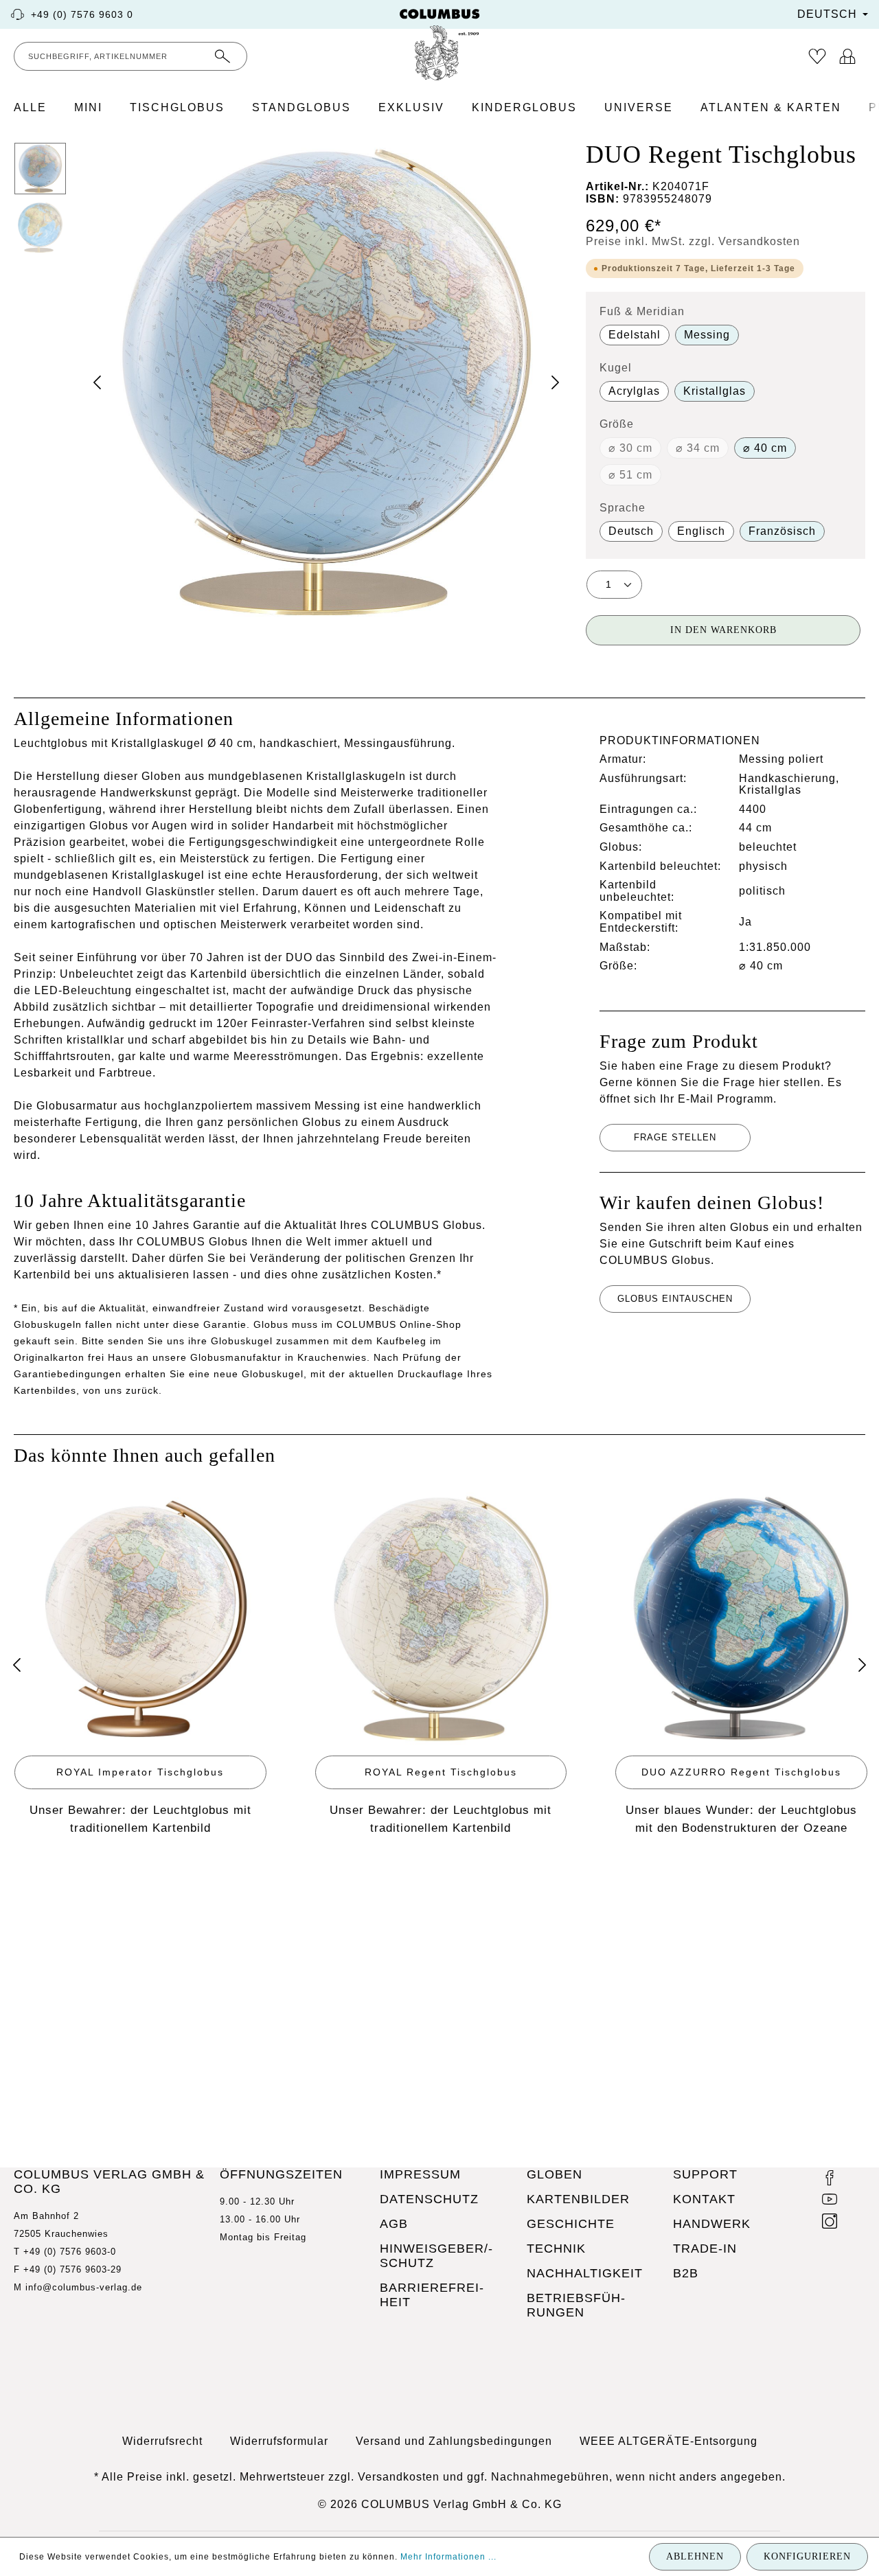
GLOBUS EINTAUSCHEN (675, 1299)
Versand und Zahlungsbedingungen (454, 2441)
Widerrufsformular (279, 2441)
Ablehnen (695, 2556)
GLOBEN (555, 2174)
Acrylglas (634, 391)
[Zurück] (17, 1665)
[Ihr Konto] (847, 56)
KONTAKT (704, 2199)
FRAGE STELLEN (675, 1137)
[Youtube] (830, 2201)
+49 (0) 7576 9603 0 (82, 14)
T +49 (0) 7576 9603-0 (65, 2252)
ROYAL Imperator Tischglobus (140, 1772)
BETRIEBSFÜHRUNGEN (576, 2305)
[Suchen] (223, 56)
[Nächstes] (555, 382)
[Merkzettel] (817, 56)
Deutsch (631, 531)
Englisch (701, 531)
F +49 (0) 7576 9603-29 (68, 2269)
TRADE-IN (705, 2249)
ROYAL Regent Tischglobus (441, 1772)
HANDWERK (712, 2224)
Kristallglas (715, 391)
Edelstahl (635, 335)
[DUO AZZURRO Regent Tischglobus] (741, 1619)
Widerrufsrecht (162, 2441)
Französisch (782, 531)
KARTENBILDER (578, 2199)
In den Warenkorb (723, 630)
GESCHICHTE (571, 2224)
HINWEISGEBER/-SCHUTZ (436, 2256)
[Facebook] (830, 2180)
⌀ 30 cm (630, 448)
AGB (394, 2224)
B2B (686, 2273)
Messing (707, 335)
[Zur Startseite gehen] (439, 45)
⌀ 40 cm (765, 448)
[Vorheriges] (98, 382)
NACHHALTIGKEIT (585, 2273)
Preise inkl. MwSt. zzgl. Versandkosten (693, 241)
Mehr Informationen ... (448, 2557)
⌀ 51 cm (630, 475)
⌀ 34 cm (698, 448)
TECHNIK (556, 2249)
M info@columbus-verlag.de (78, 2287)
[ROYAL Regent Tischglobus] (441, 1619)
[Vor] (862, 1665)
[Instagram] (830, 2223)
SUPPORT (705, 2174)
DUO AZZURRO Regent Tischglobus (741, 1772)
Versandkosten (399, 2477)
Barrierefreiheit (432, 2295)
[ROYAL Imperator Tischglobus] (140, 1619)
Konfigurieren (807, 2556)
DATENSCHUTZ (429, 2199)
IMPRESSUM (420, 2174)
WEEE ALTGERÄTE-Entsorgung (669, 2441)
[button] (326, 382)
